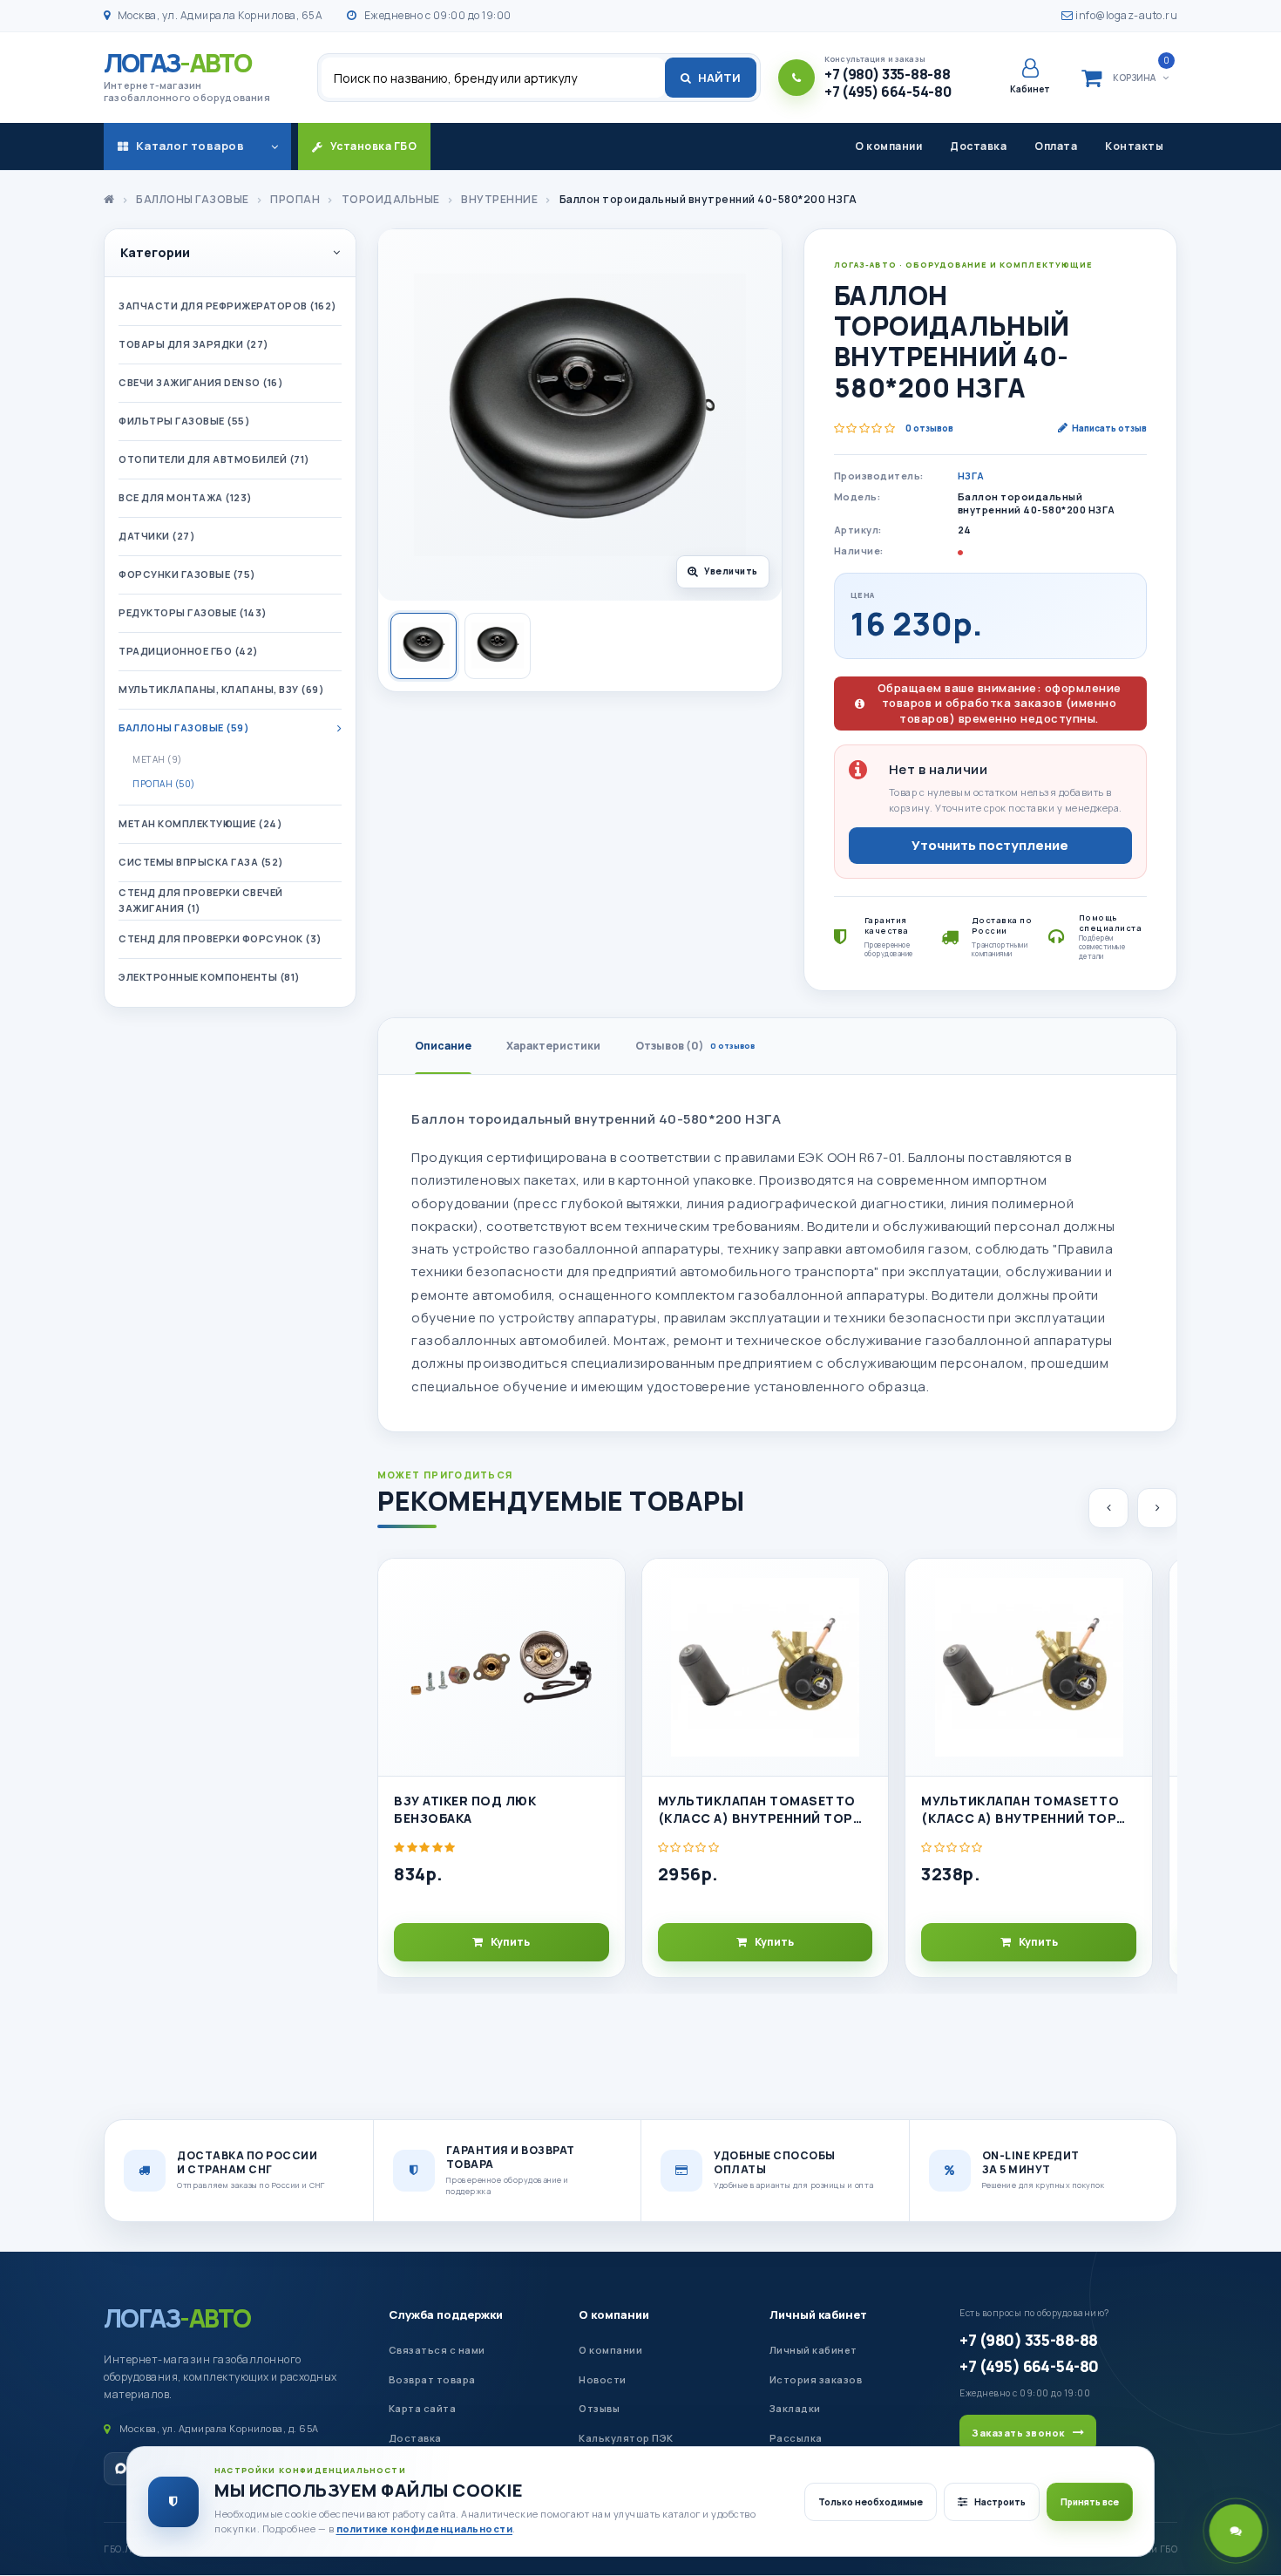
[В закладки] (604, 1587)
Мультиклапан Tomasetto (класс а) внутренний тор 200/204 (757, 1810)
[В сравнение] (604, 1626)
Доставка (978, 146)
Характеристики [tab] (553, 1046)
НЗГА (971, 476)
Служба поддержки (446, 2314)
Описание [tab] (443, 1046)
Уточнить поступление (990, 845)
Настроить (1000, 2502)
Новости (603, 2379)
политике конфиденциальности (425, 2528)
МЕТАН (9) (157, 759)
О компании (888, 146)
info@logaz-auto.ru (1125, 15)
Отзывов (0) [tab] (695, 1046)
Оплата (1056, 146)
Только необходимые (871, 2502)
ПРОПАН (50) (164, 784)
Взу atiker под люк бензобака (465, 1809)
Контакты (1134, 146)
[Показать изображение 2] (498, 646)
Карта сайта (423, 2408)
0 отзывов (929, 428)
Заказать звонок (1018, 2433)
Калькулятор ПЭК (626, 2438)
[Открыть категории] (274, 146)
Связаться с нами (437, 2350)
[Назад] (1108, 1508)
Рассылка (796, 2438)
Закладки (795, 2408)
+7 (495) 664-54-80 (1029, 2366)
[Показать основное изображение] (424, 646)
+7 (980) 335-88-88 (1028, 2340)
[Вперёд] (1157, 1508)
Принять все (1090, 2502)
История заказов (816, 2379)
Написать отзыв (1109, 428)
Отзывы (599, 2408)
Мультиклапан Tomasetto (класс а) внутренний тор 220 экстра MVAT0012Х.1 (1020, 1810)
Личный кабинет (818, 2314)
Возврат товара (432, 2379)
